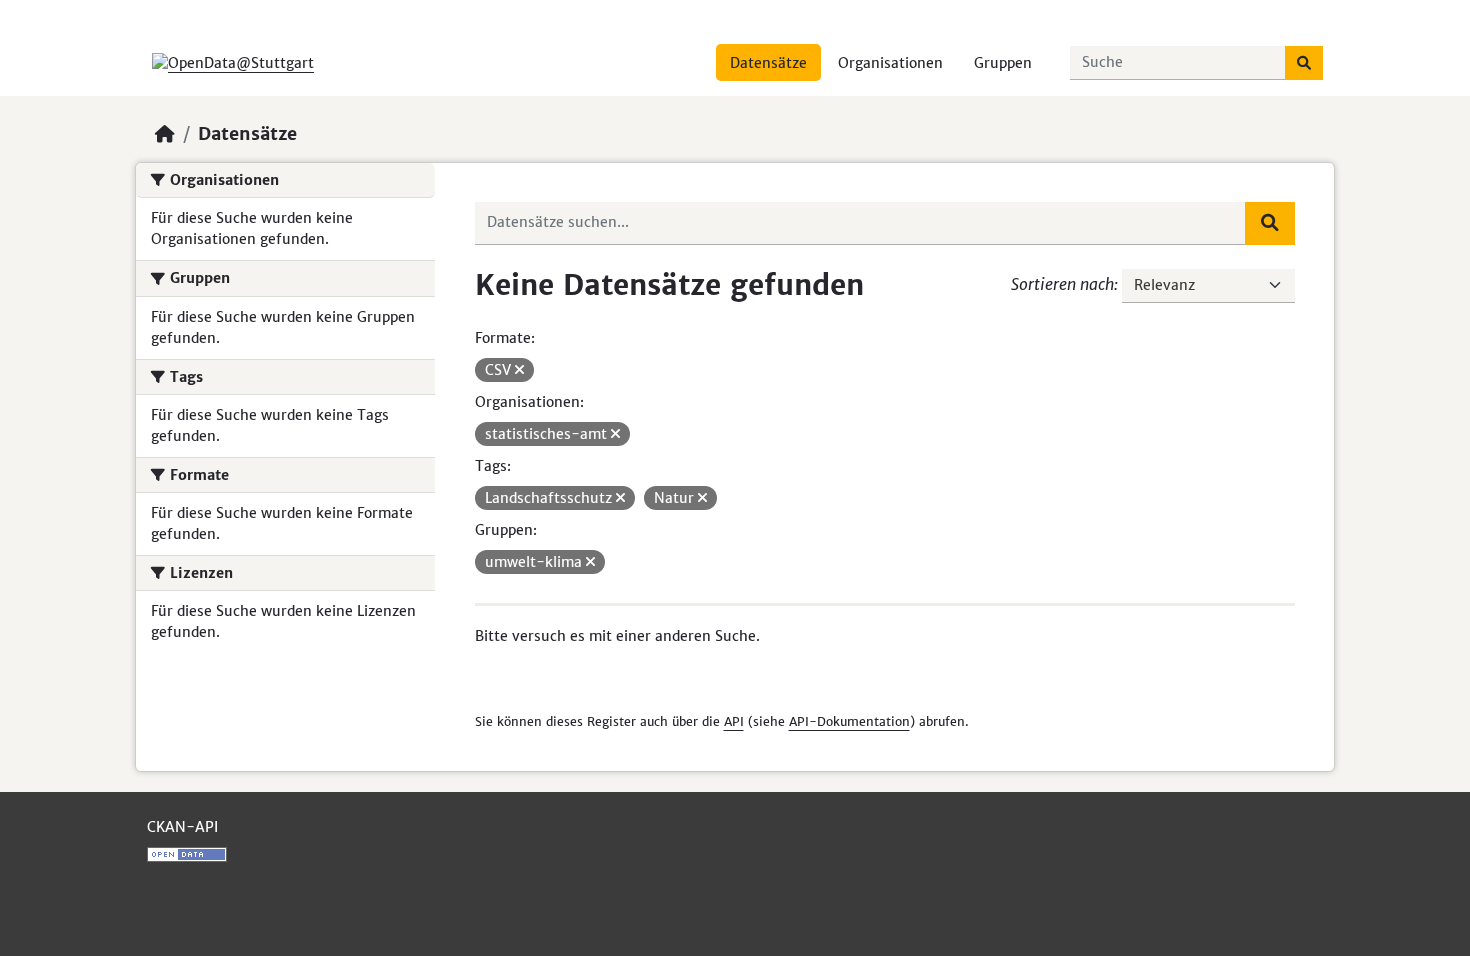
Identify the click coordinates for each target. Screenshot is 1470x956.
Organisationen (890, 63)
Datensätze (768, 63)
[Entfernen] (519, 370)
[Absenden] (1304, 63)
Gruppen (1003, 63)
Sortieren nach (1062, 284)
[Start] (165, 134)
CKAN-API (182, 827)
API (734, 721)
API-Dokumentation (849, 721)
